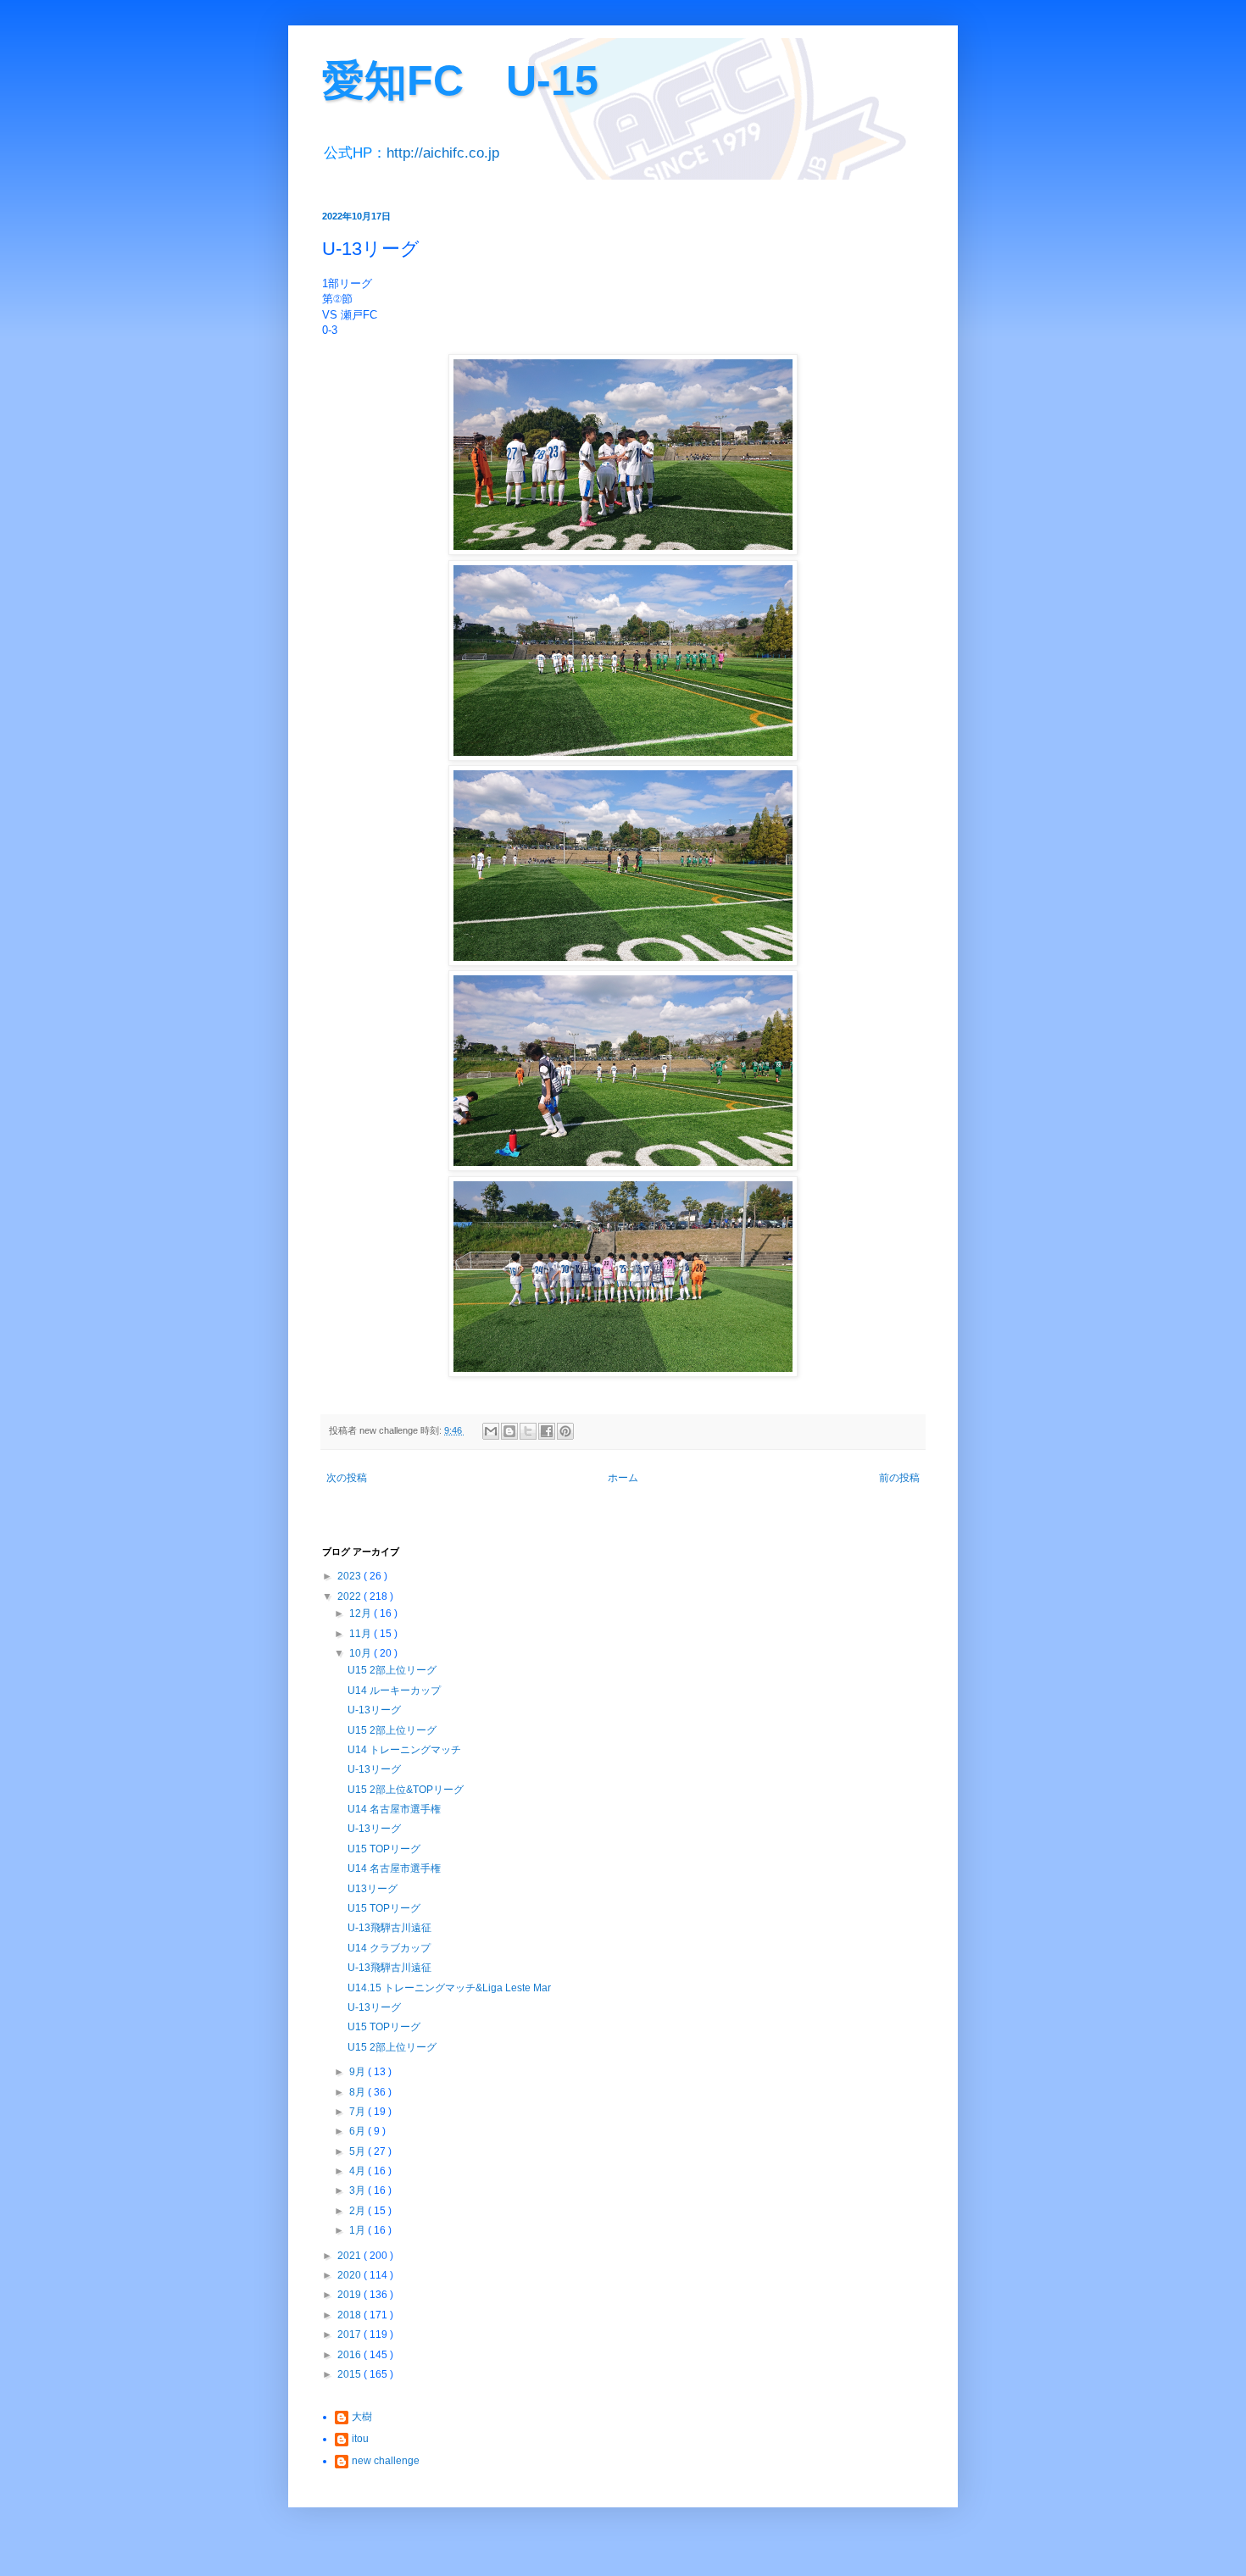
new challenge (386, 2461)
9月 (359, 2072)
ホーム (623, 1478)
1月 (359, 2230)
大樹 (362, 2417)
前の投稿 (899, 1478)
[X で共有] (528, 1431)
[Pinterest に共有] (565, 1431)
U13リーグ (373, 1889)
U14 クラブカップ (389, 1948)
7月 (359, 2112)
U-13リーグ (374, 1710)
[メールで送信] (491, 1431)
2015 (350, 2374)
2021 (350, 2256)
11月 (362, 1634)
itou (360, 2439)
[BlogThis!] (509, 1431)
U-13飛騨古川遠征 (389, 1928)
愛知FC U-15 (460, 80)
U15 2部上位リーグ (392, 1670)
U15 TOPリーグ (384, 1849)
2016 (350, 2355)
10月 (362, 1653)
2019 (350, 2295)
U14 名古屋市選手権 (394, 1809)
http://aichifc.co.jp (443, 153)
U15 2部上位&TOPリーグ (406, 1790)
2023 (350, 1576)
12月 (362, 1613)
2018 (350, 2315)
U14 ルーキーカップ (394, 1690)
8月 (359, 2092)
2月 (359, 2211)
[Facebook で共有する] (547, 1431)
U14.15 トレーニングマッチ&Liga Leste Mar (449, 1988)
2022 (350, 1596)
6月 (359, 2131)
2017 (350, 2334)
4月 (359, 2171)
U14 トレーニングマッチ (404, 1750)
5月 (359, 2151)
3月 (359, 2190)
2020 (350, 2275)
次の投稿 (347, 1478)
